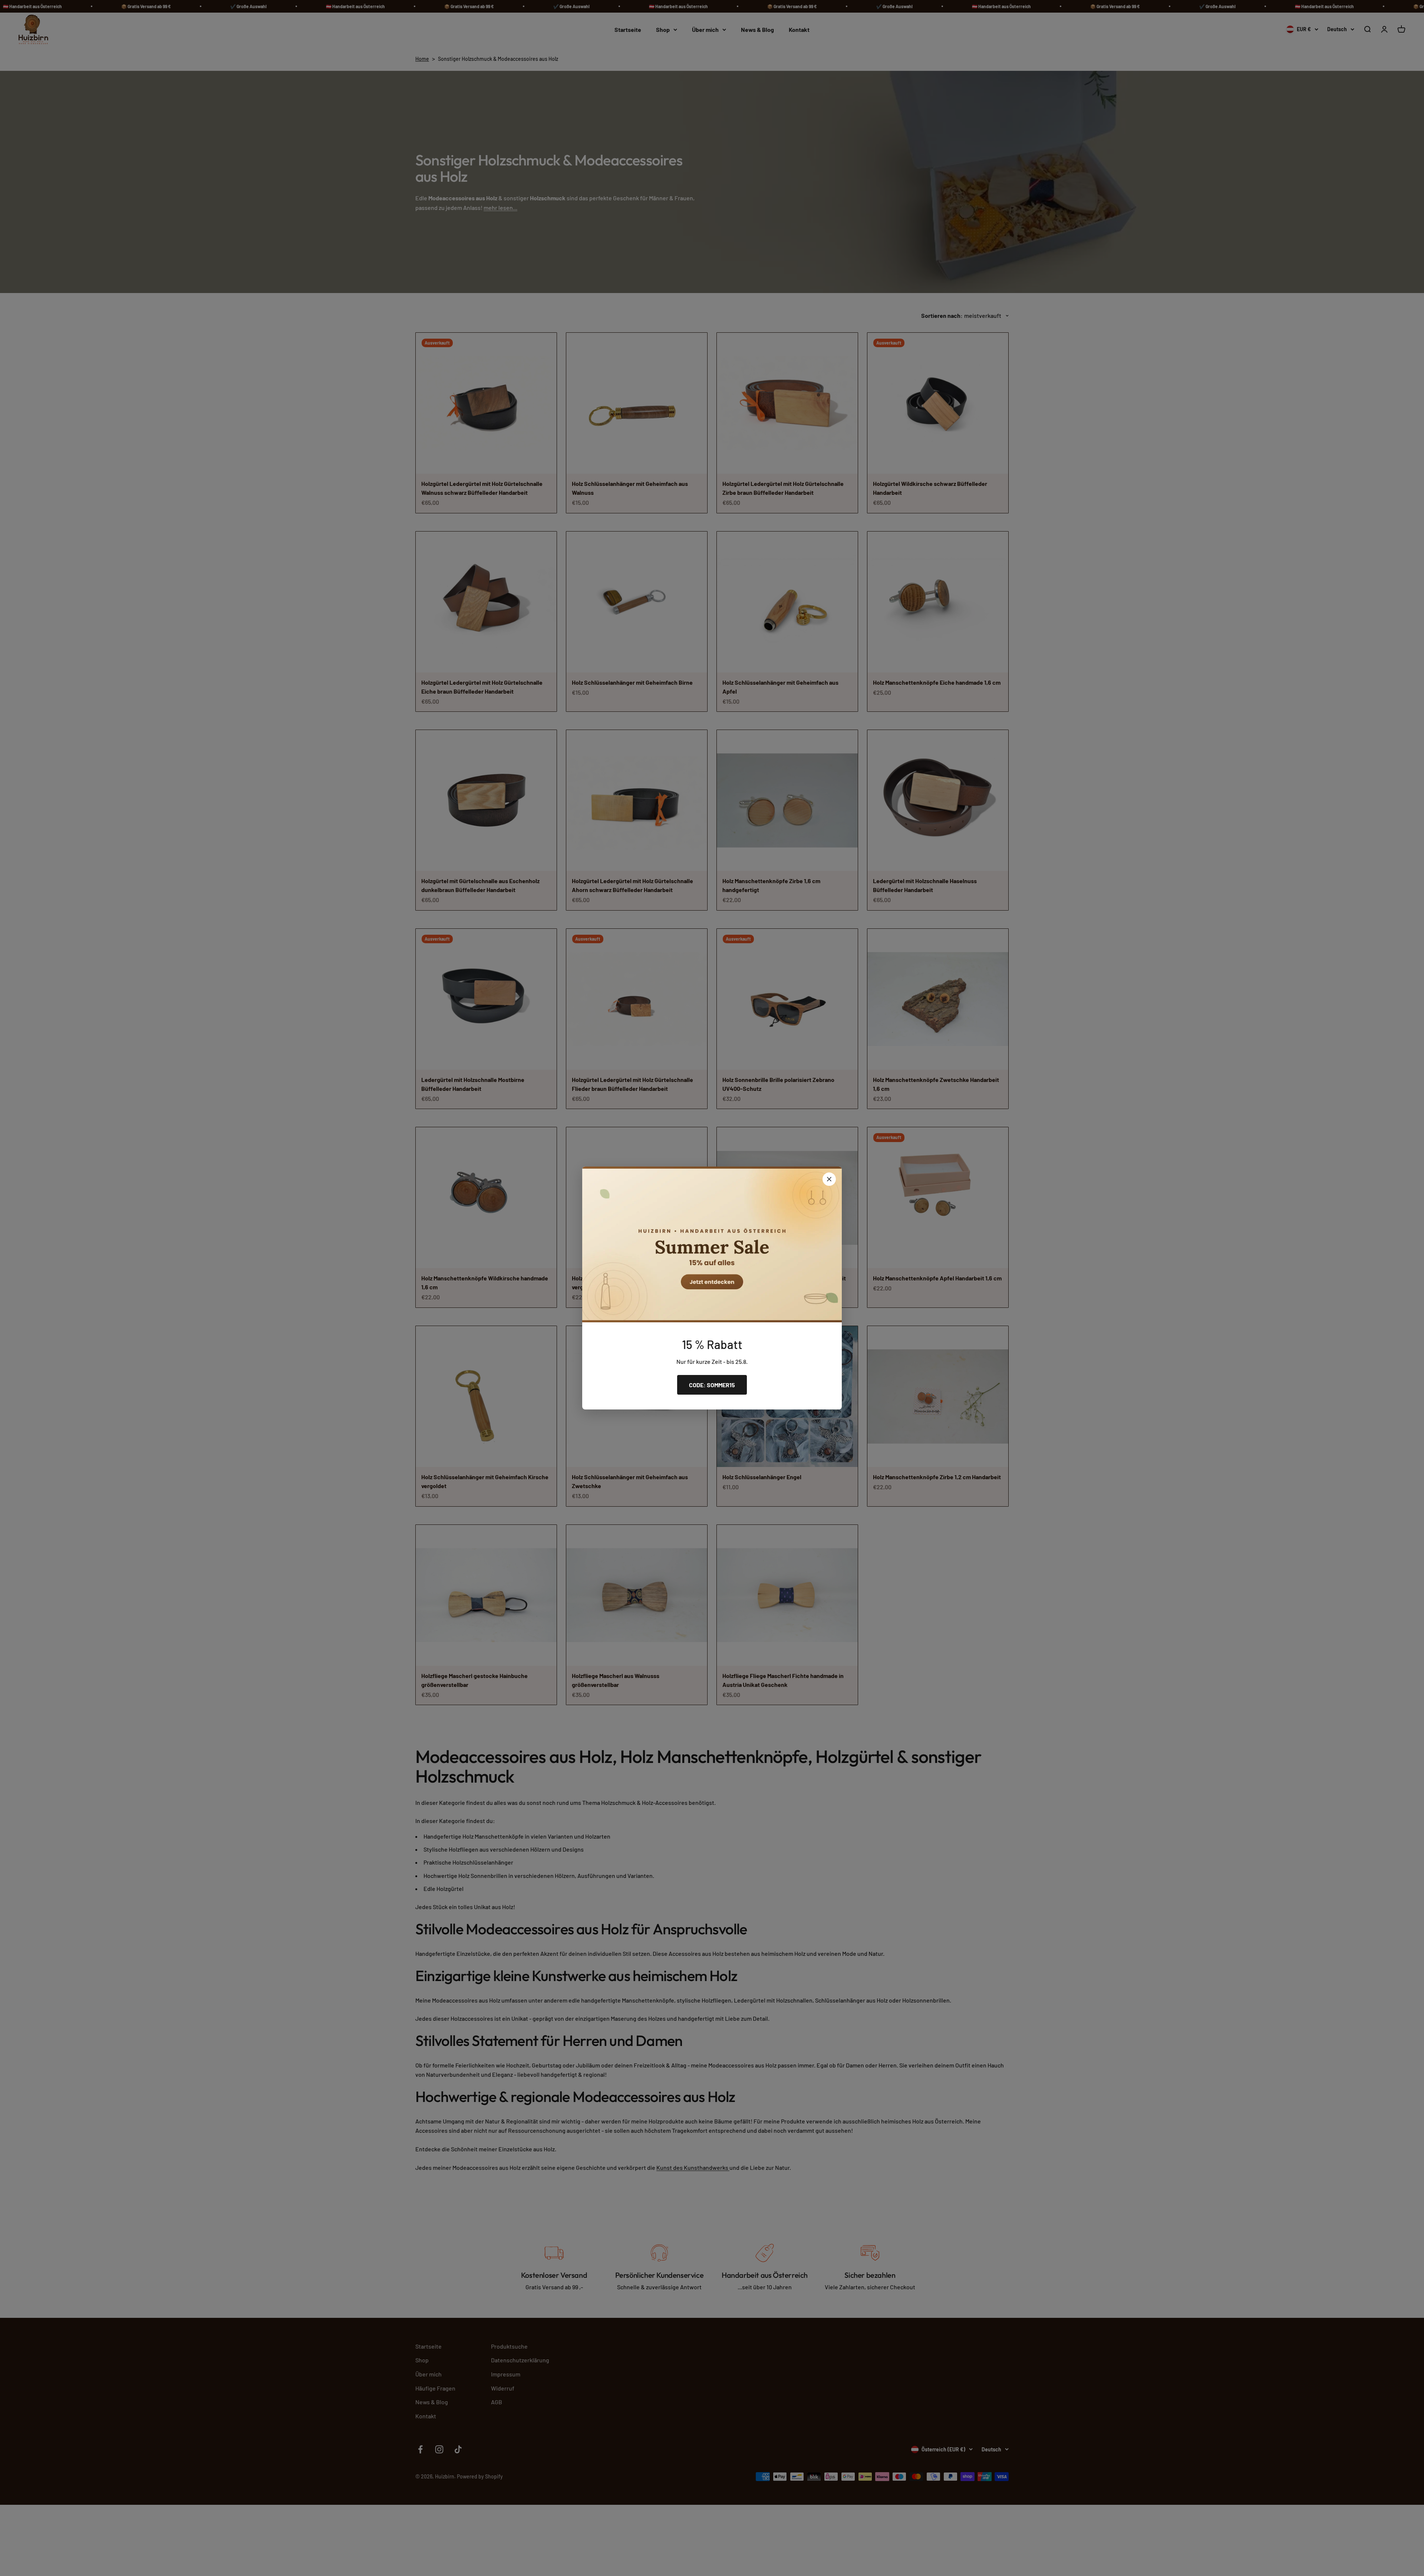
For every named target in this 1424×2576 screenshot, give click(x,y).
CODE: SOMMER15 (712, 1385)
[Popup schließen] (829, 1179)
